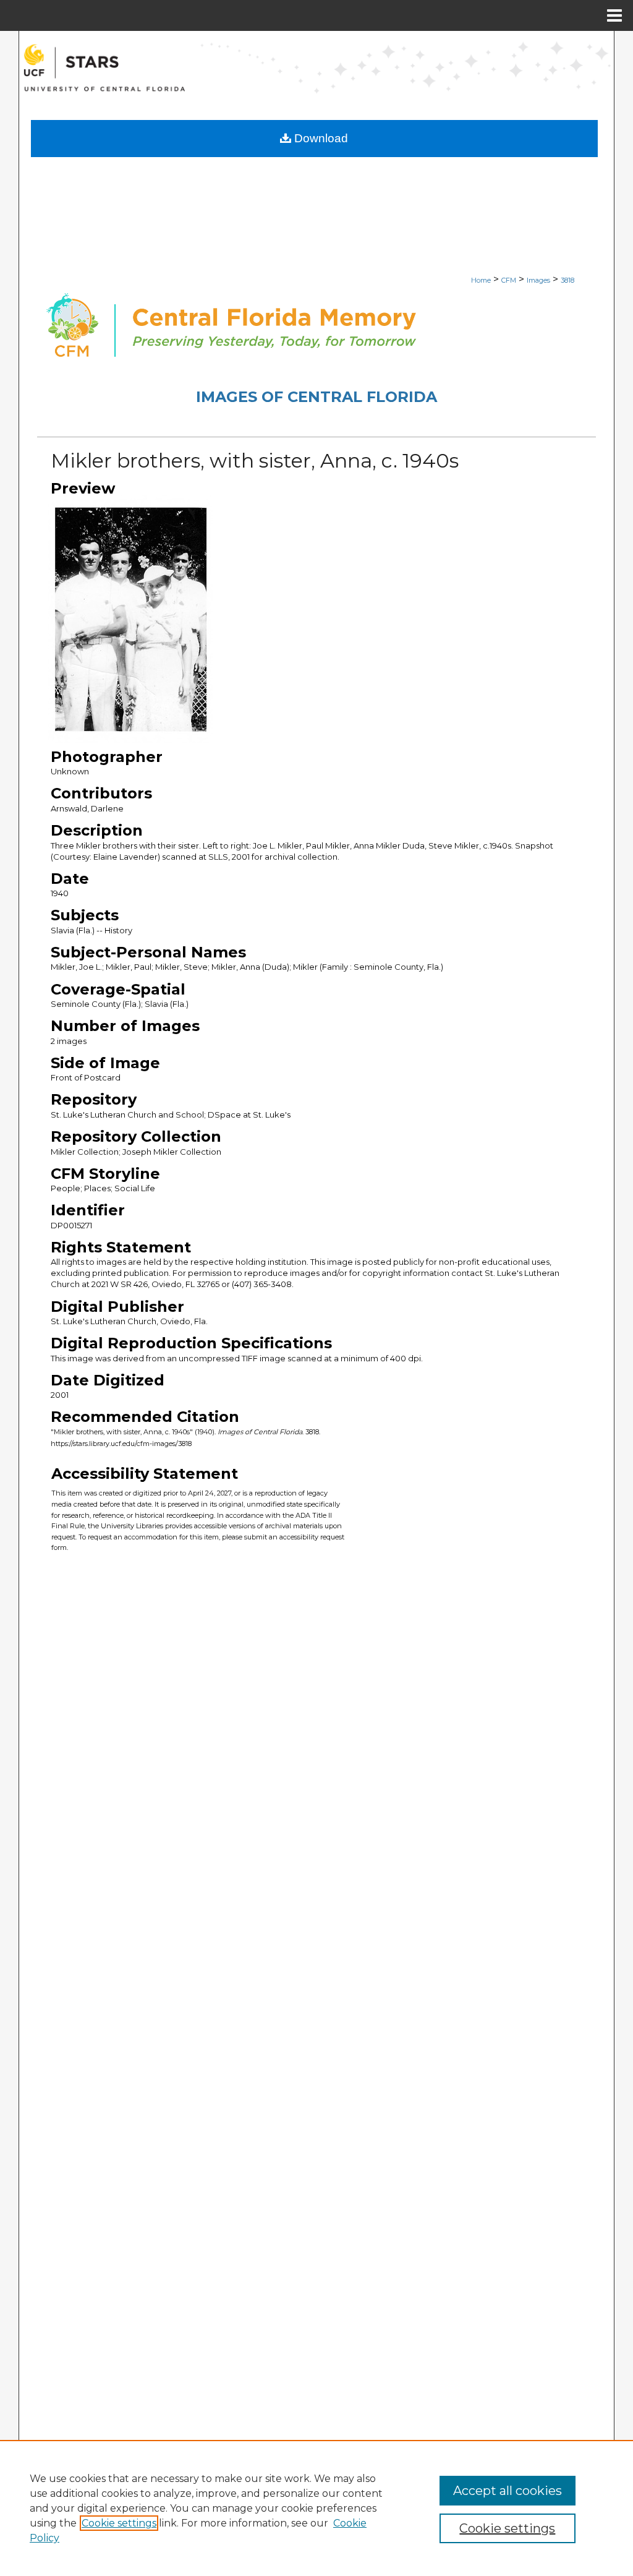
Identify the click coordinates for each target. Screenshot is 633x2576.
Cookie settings (119, 2523)
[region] (316, 2508)
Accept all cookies (508, 2491)
